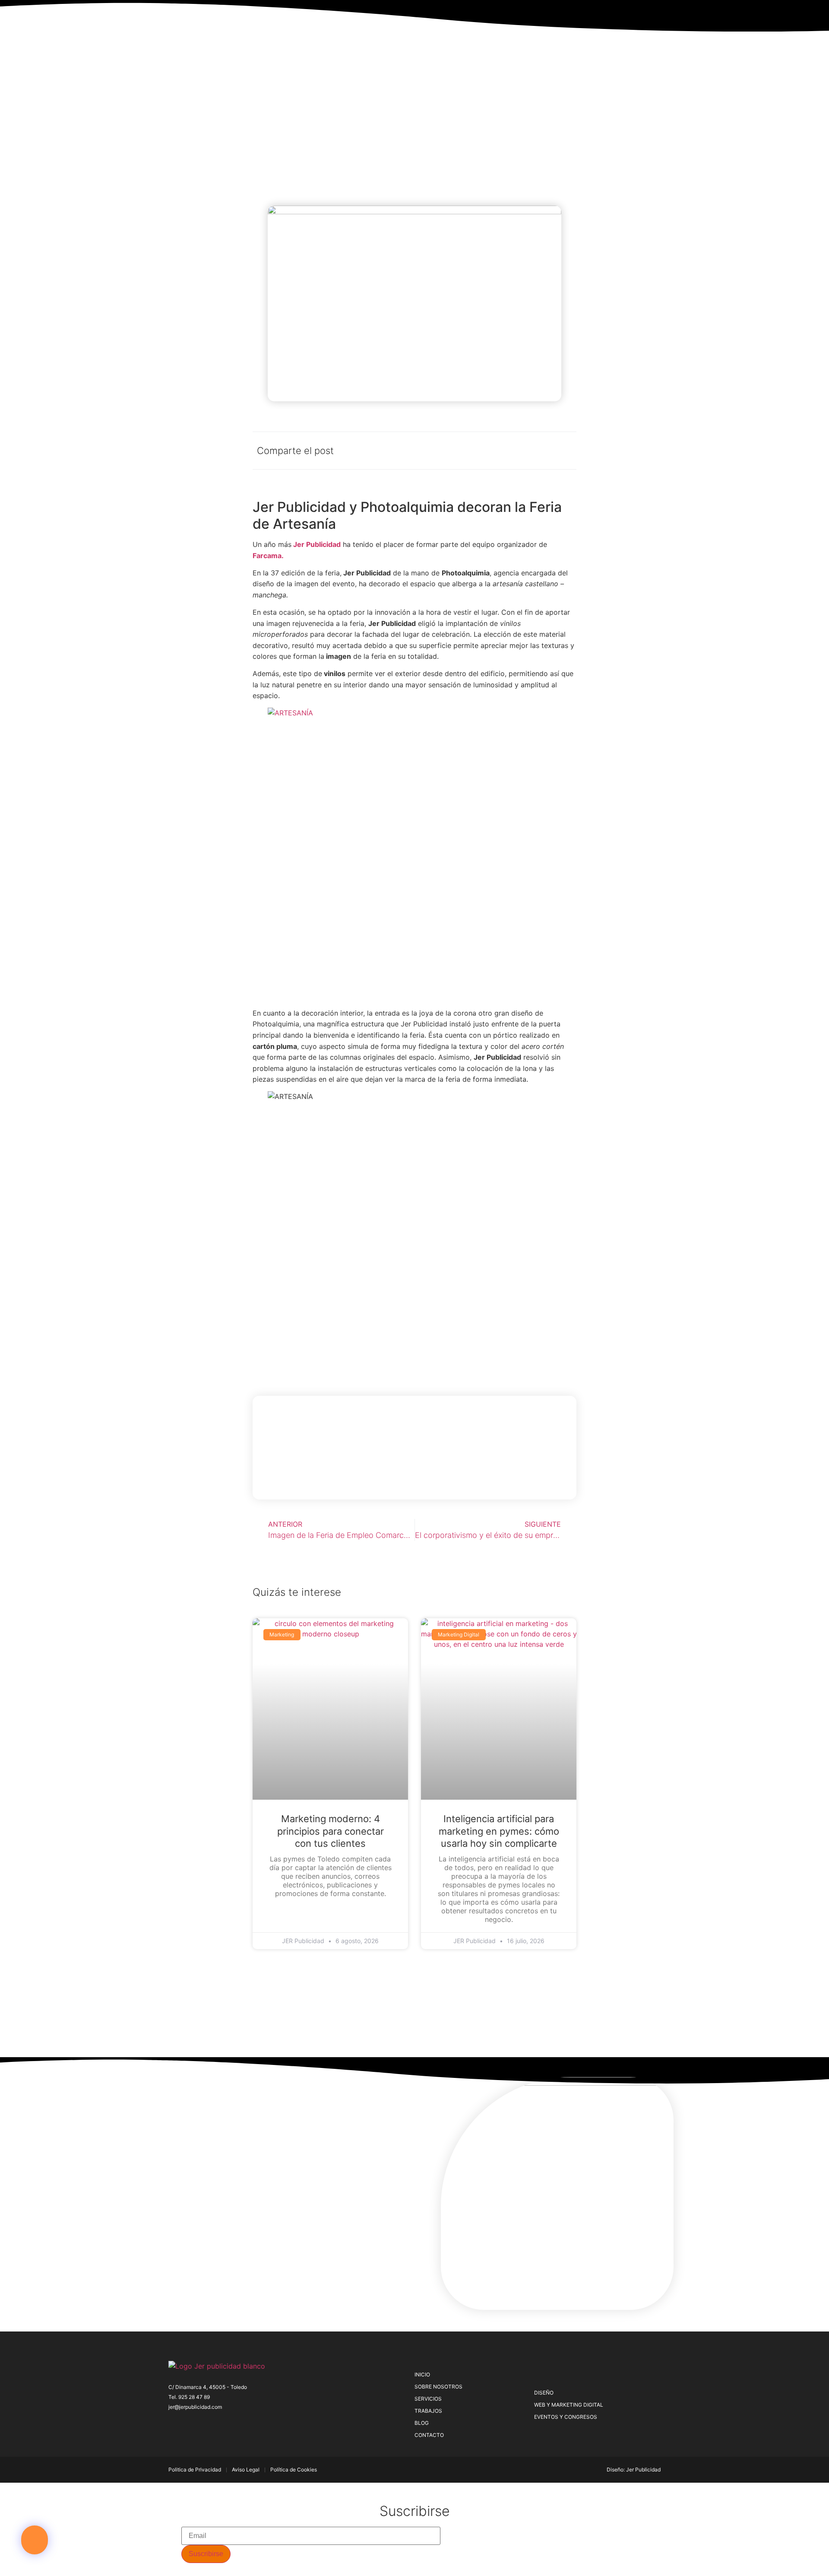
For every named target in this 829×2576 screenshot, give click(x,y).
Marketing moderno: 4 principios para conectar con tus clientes (331, 1831)
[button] (35, 2540)
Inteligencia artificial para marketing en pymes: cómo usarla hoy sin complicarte (499, 1831)
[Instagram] (215, 2424)
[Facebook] (172, 2424)
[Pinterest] (201, 2424)
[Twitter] (187, 2424)
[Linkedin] (229, 2424)
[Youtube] (244, 2424)
